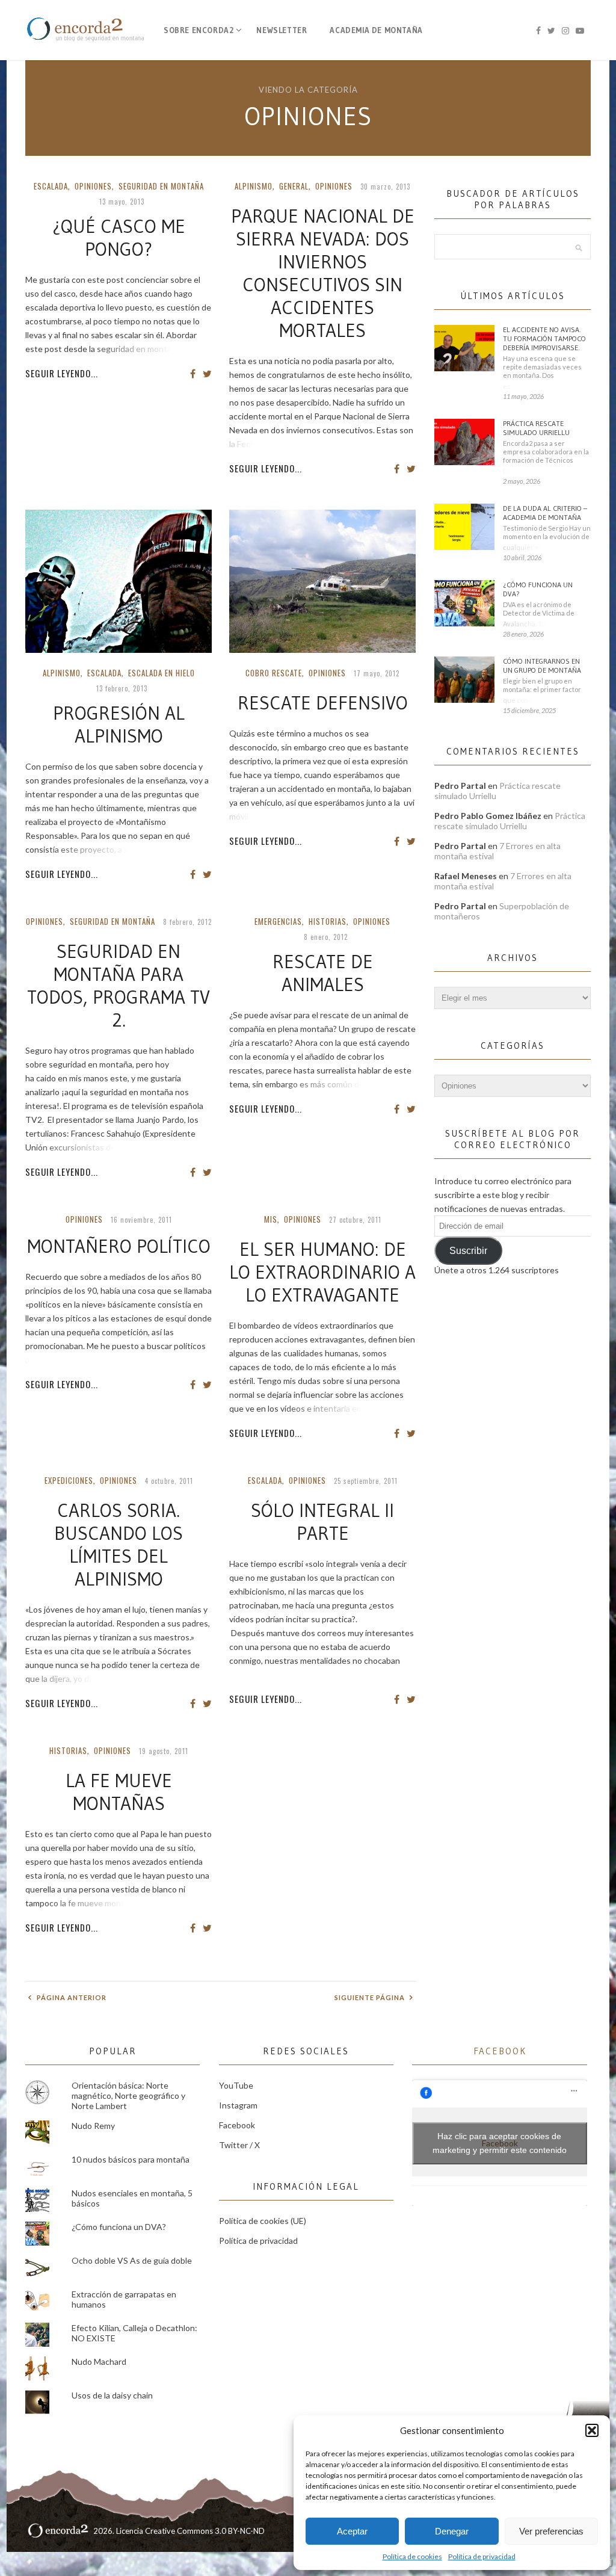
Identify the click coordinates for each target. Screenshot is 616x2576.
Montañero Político (119, 1246)
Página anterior (71, 1997)
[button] (592, 2430)
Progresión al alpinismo (119, 724)
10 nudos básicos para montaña (131, 2159)
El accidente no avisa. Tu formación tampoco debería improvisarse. (544, 338)
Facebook (237, 2125)
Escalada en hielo (162, 673)
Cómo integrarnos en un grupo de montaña (542, 666)
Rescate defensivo (323, 703)
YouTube (236, 2085)
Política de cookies (412, 2556)
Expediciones (69, 1480)
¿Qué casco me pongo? (119, 238)
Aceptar (352, 2531)
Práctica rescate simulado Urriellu (536, 428)
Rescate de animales (323, 973)
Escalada (51, 186)
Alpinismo (254, 186)
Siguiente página (371, 1997)
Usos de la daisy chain (112, 2395)
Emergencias (278, 921)
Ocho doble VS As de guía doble (132, 2260)
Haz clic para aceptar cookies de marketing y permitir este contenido (500, 2143)
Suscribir (468, 1251)
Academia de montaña (376, 30)
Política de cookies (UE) (263, 2221)
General (294, 186)
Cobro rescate (274, 673)
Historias (328, 921)
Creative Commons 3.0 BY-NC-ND (205, 2531)
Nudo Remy (93, 2126)
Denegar (452, 2531)
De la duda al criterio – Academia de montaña (545, 513)
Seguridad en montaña (161, 186)
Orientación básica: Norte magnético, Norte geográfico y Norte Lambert (128, 2096)
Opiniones (93, 186)
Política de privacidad (482, 2556)
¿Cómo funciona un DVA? (538, 589)
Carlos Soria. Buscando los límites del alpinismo (119, 1545)
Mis (271, 1219)
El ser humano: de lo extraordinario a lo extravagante (322, 1272)
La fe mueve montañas (119, 1792)
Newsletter (282, 30)
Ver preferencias (551, 2531)
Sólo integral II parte (322, 1522)
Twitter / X (239, 2145)
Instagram (238, 2105)
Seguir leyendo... (62, 373)
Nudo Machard (99, 2361)
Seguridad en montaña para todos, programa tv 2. (119, 986)
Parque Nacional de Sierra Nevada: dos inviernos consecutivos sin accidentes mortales (323, 273)
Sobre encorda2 (199, 30)
